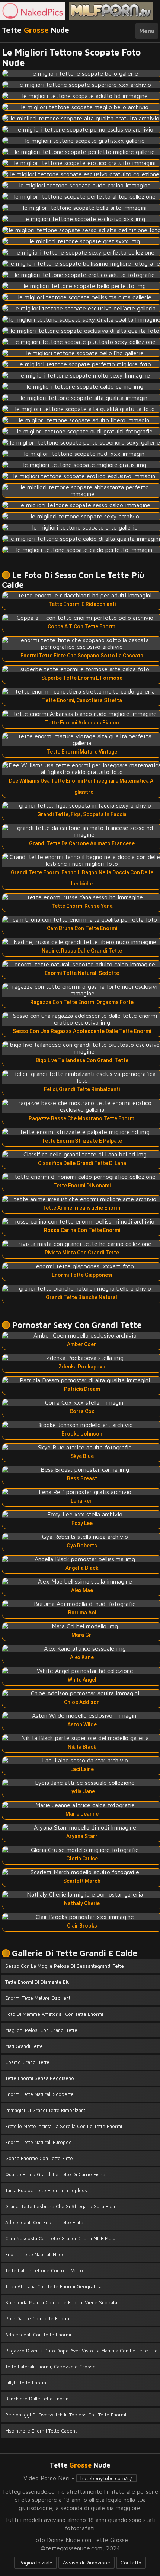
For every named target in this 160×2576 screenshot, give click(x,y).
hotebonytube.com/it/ (106, 2478)
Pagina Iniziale (36, 2562)
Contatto (131, 2562)
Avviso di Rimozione (87, 2562)
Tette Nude (36, 30)
